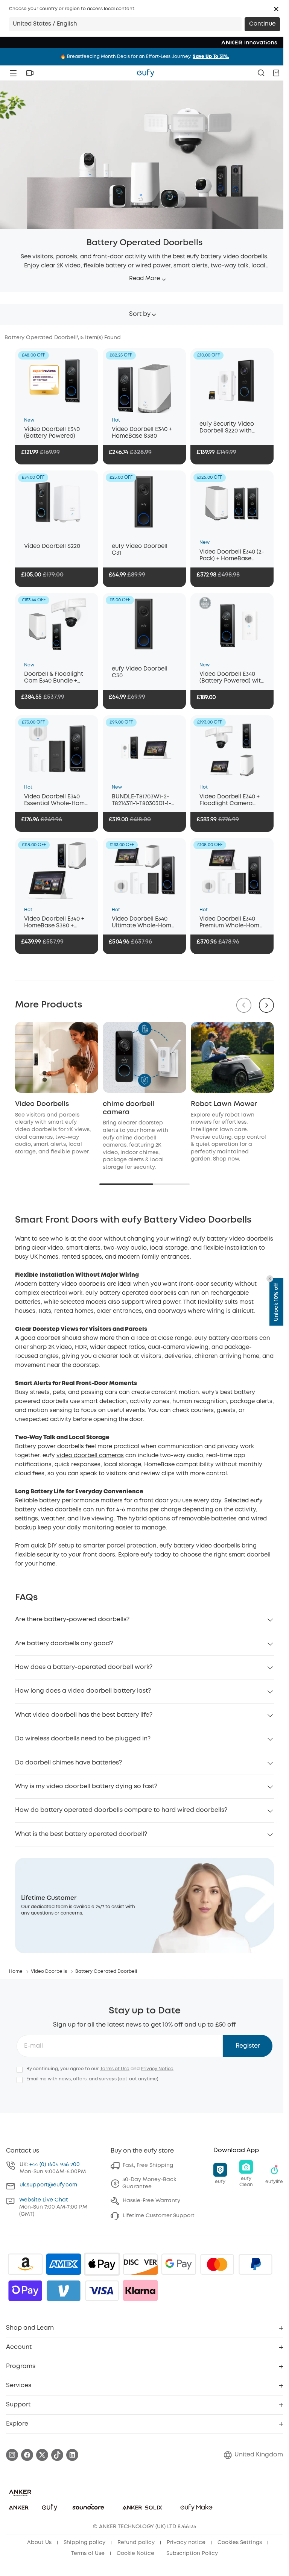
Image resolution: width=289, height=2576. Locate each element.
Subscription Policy (192, 2553)
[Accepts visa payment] (102, 2291)
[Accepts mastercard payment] (217, 2264)
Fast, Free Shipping (148, 2165)
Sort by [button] (140, 314)
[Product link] (57, 381)
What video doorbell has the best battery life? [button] (84, 1715)
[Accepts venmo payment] (64, 2291)
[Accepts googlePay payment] (179, 2264)
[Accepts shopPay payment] (25, 2291)
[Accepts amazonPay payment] (25, 2264)
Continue (262, 24)
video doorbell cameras (90, 1456)
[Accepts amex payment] (64, 2264)
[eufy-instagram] (12, 2455)
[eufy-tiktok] (57, 2455)
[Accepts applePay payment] (102, 2264)
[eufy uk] (146, 73)
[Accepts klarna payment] (140, 2291)
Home (16, 1971)
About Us (39, 2543)
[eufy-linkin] (72, 2455)
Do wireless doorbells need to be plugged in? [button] (83, 1739)
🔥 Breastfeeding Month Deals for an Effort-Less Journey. (144, 57)
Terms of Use (115, 2069)
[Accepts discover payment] (140, 2264)
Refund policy (136, 2543)
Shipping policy (84, 2543)
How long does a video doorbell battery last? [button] (83, 1691)
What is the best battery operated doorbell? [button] (81, 1834)
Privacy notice (186, 2543)
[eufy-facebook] (27, 2455)
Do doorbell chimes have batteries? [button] (68, 1763)
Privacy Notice (157, 2069)
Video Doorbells (42, 1104)
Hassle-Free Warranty (151, 2201)
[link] (144, 1905)
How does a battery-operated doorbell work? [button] (84, 1667)
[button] (276, 9)
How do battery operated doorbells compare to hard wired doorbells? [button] (121, 1810)
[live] (30, 73)
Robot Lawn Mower (224, 1104)
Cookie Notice (135, 2553)
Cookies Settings (240, 2543)
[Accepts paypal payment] (256, 2264)
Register (248, 2046)
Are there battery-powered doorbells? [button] (72, 1619)
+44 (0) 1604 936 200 (55, 2165)
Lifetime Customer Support (159, 2216)
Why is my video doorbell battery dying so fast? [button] (86, 1786)
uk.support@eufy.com (48, 2185)
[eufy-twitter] (42, 2455)
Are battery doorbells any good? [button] (64, 1644)
